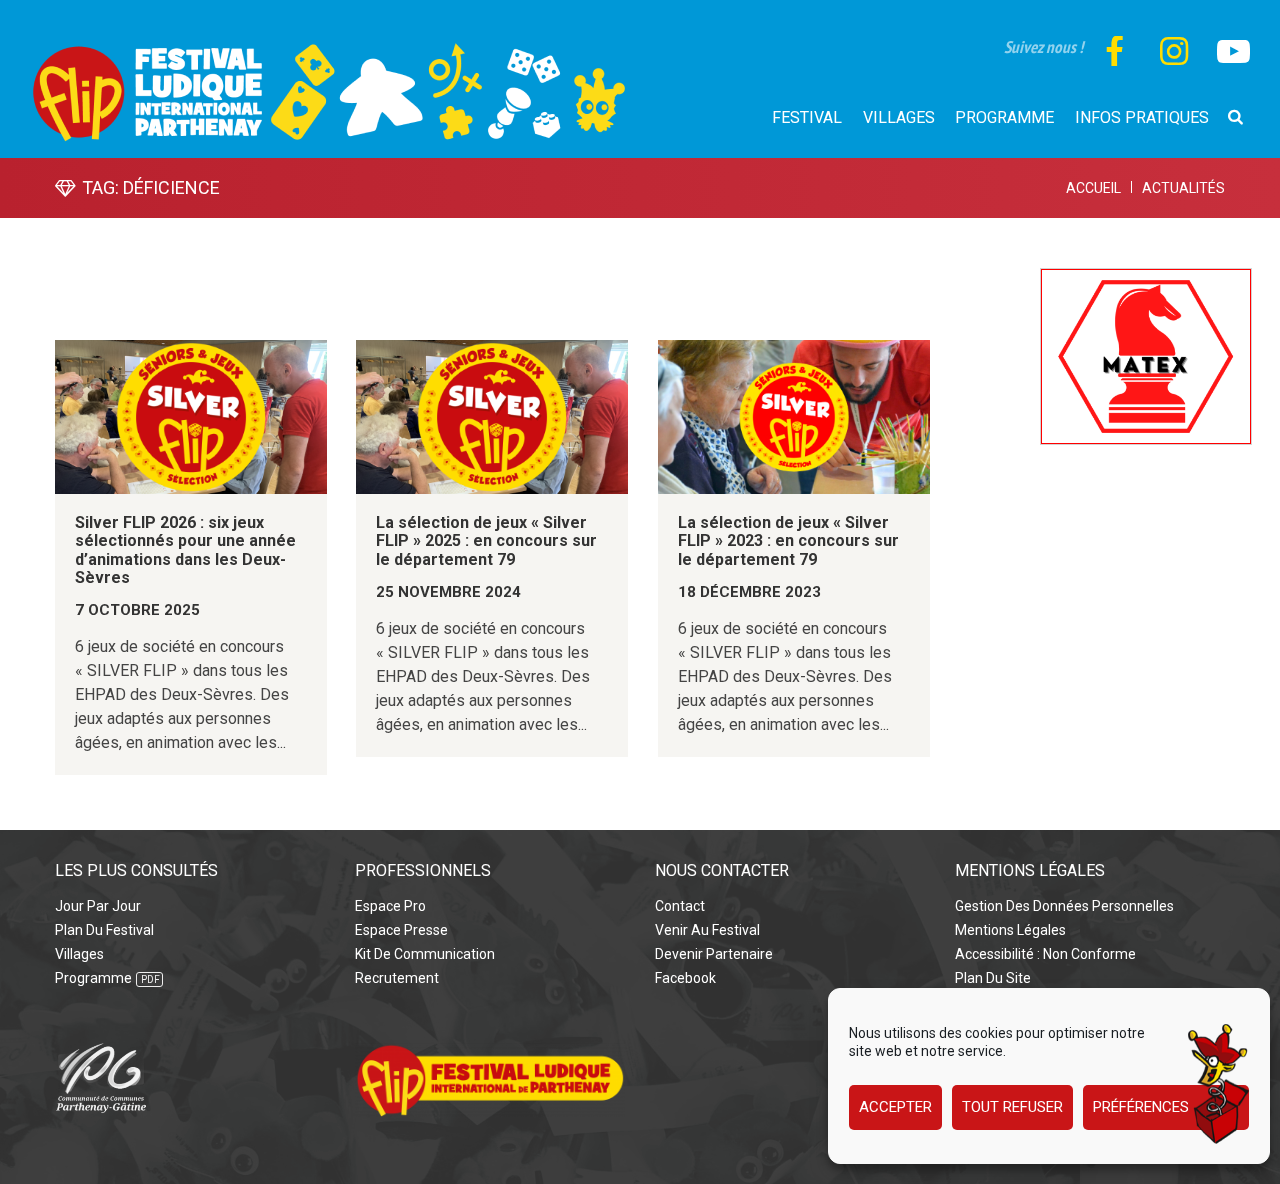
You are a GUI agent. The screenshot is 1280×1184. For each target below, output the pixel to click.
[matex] (1146, 279)
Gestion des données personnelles (1064, 906)
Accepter (895, 1108)
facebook (685, 978)
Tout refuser (1012, 1108)
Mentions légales (1010, 930)
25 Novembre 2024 (448, 592)
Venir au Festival (707, 930)
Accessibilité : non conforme (1045, 954)
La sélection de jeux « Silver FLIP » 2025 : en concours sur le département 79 (486, 541)
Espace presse (401, 930)
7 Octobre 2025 (137, 610)
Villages (79, 954)
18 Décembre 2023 (749, 592)
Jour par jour (98, 906)
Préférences (1141, 1108)
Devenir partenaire (714, 954)
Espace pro (390, 906)
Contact (680, 906)
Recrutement (397, 978)
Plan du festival (104, 930)
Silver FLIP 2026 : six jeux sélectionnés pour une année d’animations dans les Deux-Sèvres (185, 550)
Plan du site (993, 978)
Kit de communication (425, 954)
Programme (93, 978)
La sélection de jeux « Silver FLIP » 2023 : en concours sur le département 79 (788, 541)
